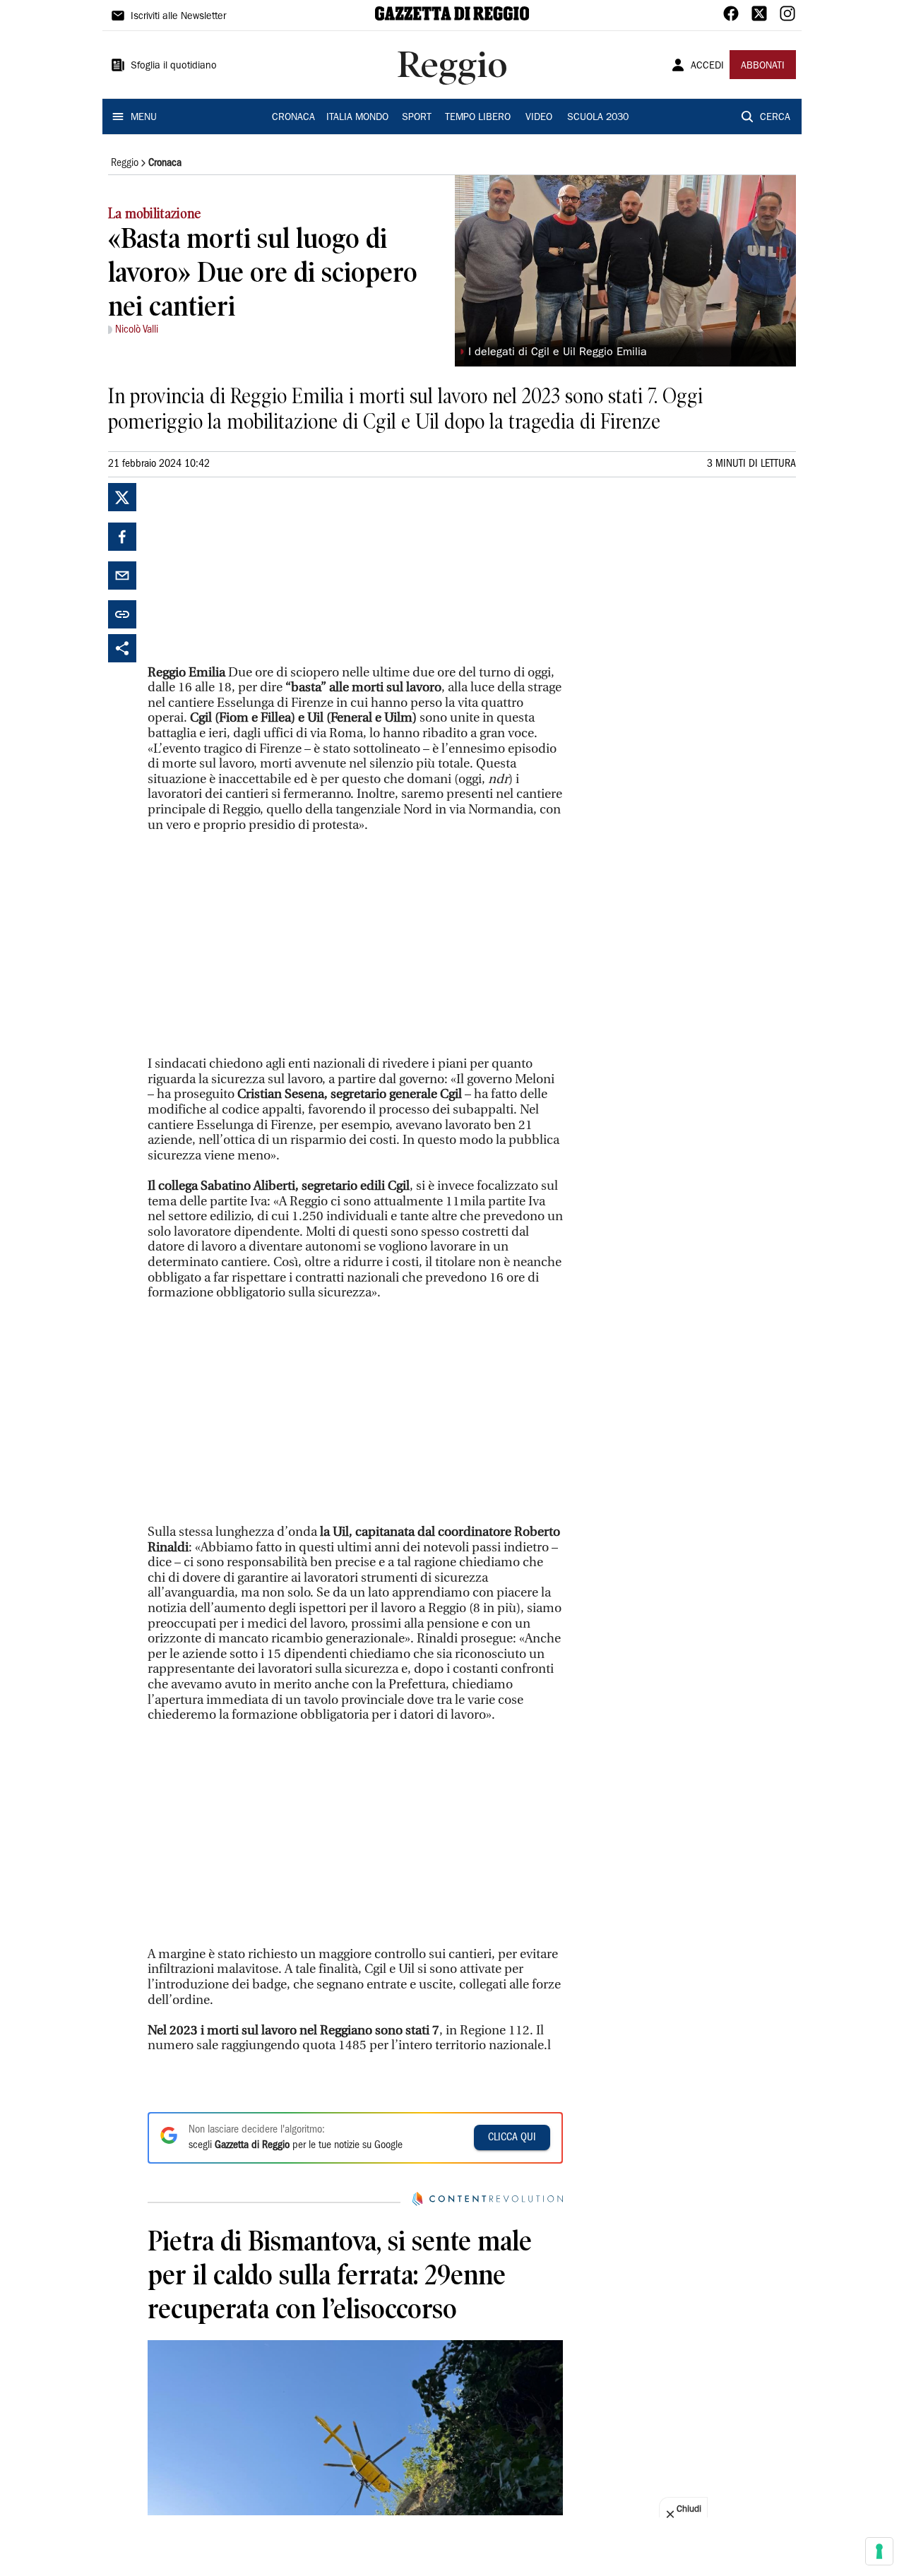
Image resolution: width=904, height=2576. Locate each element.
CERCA (775, 118)
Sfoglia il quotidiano (174, 66)
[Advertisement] (254, 571)
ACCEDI (707, 66)
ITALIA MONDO (357, 118)
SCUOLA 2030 (598, 118)
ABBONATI (763, 66)
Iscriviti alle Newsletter (178, 17)
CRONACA (293, 118)
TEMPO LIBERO (478, 118)
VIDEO (539, 118)
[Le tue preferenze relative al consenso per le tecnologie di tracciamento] (879, 2551)
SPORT (417, 118)
